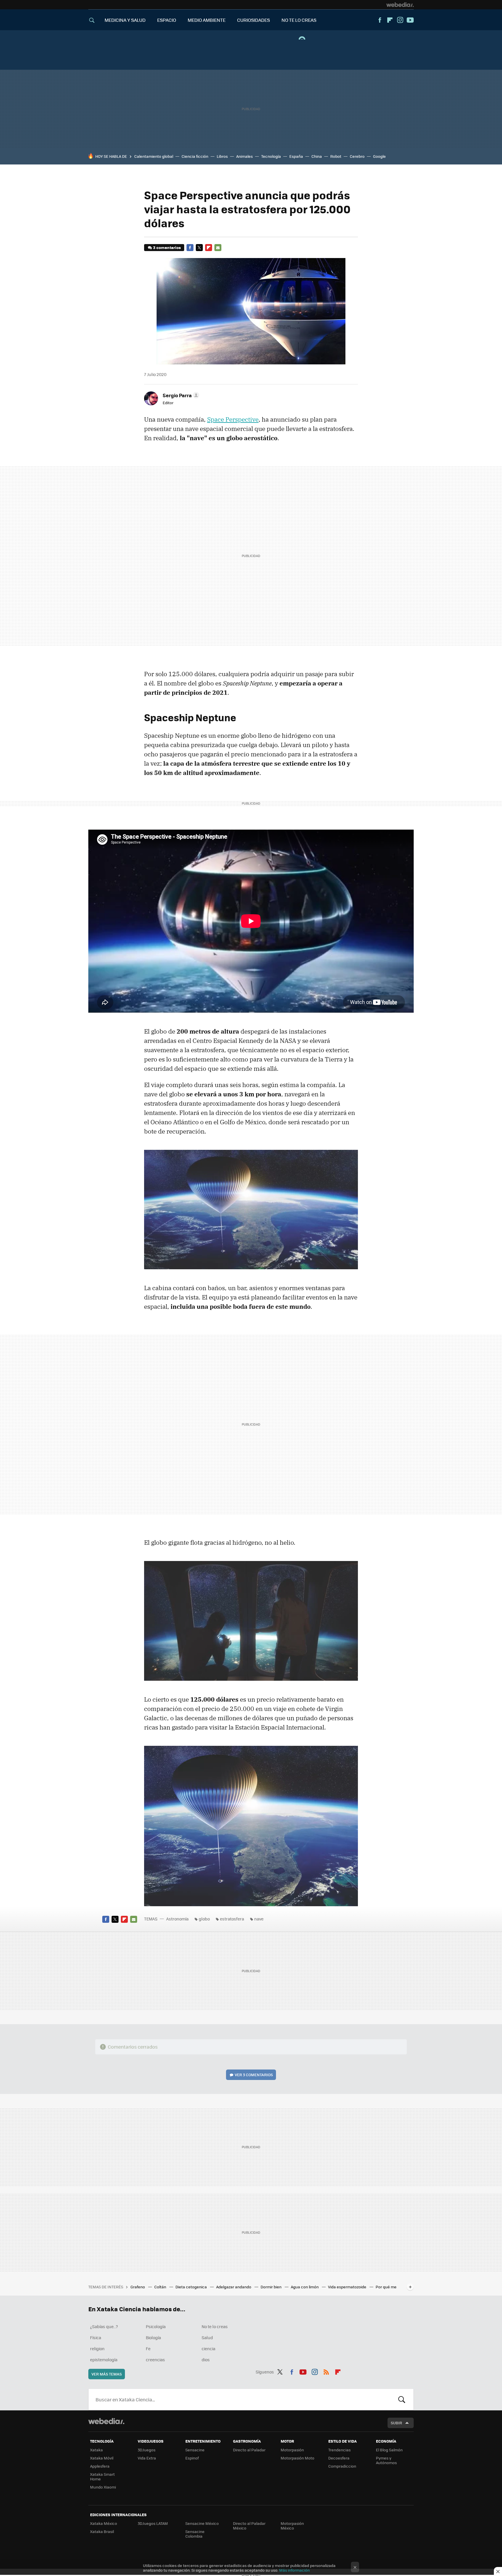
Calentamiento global (154, 156)
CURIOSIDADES (253, 20)
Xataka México (104, 2523)
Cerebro (357, 156)
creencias (155, 2360)
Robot (336, 156)
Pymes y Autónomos (386, 2460)
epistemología (104, 2360)
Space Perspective (233, 419)
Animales (244, 156)
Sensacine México (202, 2523)
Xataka (96, 2450)
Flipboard (390, 20)
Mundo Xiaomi (103, 2487)
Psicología (156, 2326)
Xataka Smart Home (102, 2476)
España (296, 156)
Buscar (402, 2399)
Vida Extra (147, 2458)
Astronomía (177, 1919)
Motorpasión (292, 2450)
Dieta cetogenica (192, 2287)
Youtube (410, 20)
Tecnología (271, 156)
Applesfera (100, 2466)
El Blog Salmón (389, 2450)
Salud (207, 2337)
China (317, 156)
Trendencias (339, 2450)
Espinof (192, 2458)
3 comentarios (167, 247)
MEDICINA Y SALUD (125, 20)
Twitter (199, 248)
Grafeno (138, 2287)
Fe (148, 2348)
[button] (180, 395)
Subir (396, 2423)
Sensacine (195, 2450)
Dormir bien (271, 2287)
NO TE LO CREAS (299, 20)
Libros (222, 156)
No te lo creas (215, 2326)
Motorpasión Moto (297, 2458)
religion (97, 2348)
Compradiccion (342, 2466)
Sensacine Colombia (195, 2534)
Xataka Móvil (102, 2458)
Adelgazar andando (234, 2287)
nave (259, 1919)
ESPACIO (167, 20)
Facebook (380, 20)
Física (96, 2337)
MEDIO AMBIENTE (207, 20)
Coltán (161, 2287)
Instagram (400, 20)
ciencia (208, 2348)
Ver (254, 2075)
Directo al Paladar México (249, 2526)
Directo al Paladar (249, 2450)
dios (206, 2360)
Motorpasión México (292, 2526)
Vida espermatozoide (348, 2287)
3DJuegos (147, 2450)
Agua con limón (305, 2287)
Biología (153, 2337)
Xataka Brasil (102, 2531)
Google (379, 156)
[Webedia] (400, 5)
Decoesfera (339, 2458)
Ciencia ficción (195, 156)
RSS (326, 2371)
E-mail (218, 248)
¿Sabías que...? (104, 2326)
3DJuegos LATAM (153, 2523)
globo (204, 1919)
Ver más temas (107, 2374)
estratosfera (232, 1919)
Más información (294, 2570)
